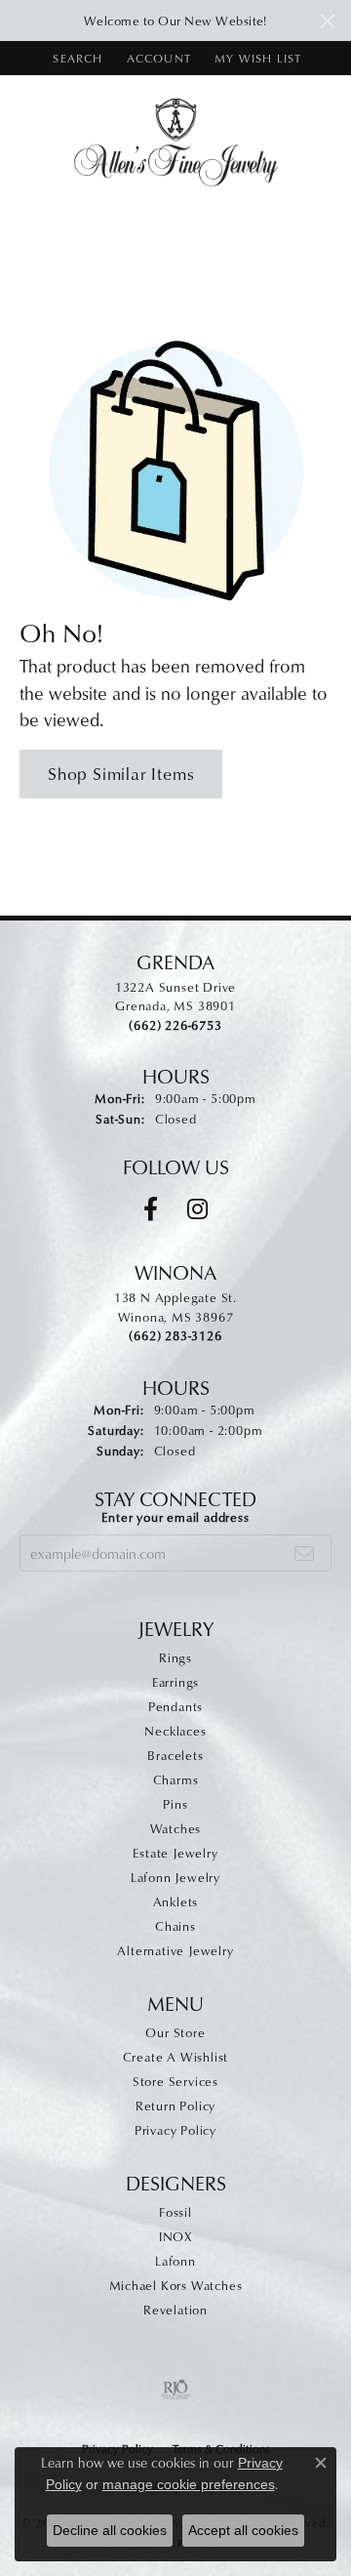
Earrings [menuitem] (175, 1682)
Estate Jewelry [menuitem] (175, 1853)
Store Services (175, 2081)
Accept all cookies (243, 2530)
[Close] (327, 21)
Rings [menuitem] (175, 1657)
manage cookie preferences (189, 2484)
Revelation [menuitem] (175, 2310)
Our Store (175, 2032)
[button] (76, 58)
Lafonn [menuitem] (175, 2261)
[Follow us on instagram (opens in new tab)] (197, 1209)
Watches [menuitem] (176, 1828)
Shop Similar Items (121, 774)
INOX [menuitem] (175, 2236)
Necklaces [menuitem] (175, 1731)
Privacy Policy (175, 2130)
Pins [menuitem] (175, 1804)
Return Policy (175, 2106)
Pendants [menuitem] (175, 1706)
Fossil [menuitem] (175, 2212)
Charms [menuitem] (176, 1779)
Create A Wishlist (176, 2057)
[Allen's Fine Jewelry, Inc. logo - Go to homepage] (176, 141)
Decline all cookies (110, 2530)
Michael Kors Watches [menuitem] (176, 2285)
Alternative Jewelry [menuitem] (175, 1950)
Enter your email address (175, 1517)
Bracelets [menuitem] (175, 1755)
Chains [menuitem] (175, 1926)
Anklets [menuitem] (176, 1901)
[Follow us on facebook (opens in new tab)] (151, 1209)
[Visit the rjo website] (175, 2390)
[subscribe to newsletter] (305, 1553)
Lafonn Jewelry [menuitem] (175, 1877)
